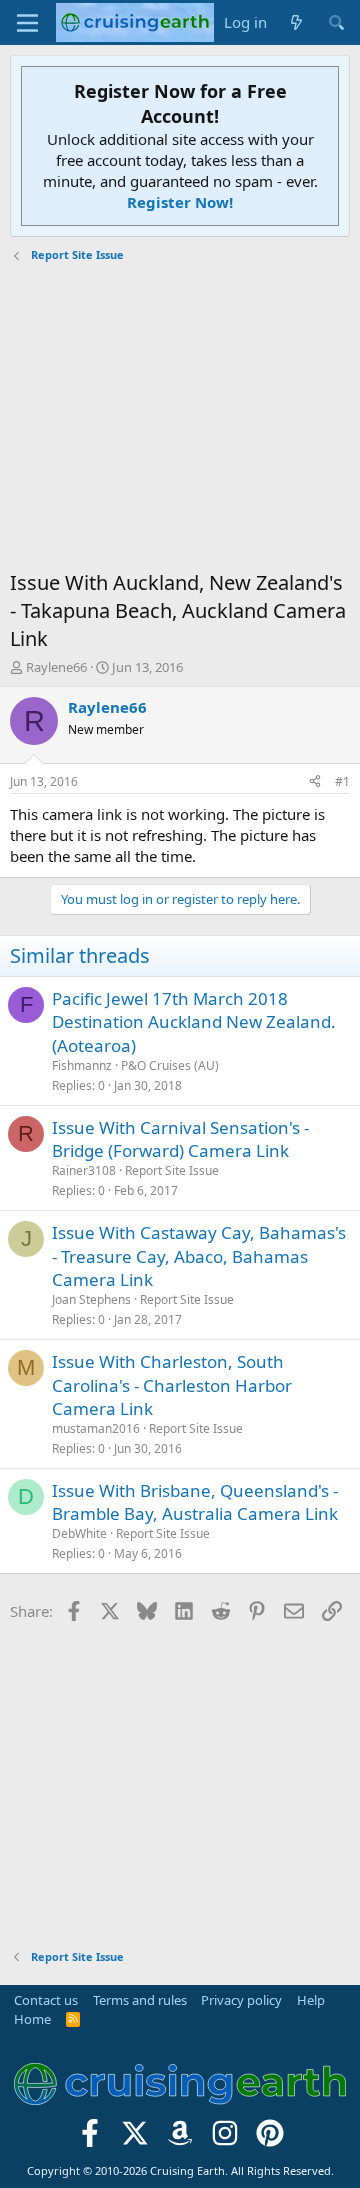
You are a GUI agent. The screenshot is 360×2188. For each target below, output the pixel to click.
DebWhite (79, 1533)
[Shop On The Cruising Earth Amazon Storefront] (180, 2139)
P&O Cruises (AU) (170, 1065)
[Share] (315, 782)
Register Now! (180, 202)
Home (32, 2019)
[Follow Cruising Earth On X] (135, 2139)
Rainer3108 (84, 1170)
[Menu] (27, 23)
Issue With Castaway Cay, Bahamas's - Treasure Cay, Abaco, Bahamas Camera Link (199, 1256)
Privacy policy (241, 2000)
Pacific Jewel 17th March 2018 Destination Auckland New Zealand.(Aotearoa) (194, 1022)
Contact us (46, 2000)
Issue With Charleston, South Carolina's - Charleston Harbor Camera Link (172, 1385)
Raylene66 (56, 667)
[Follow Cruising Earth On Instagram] (224, 2139)
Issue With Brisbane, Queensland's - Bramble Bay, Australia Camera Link (195, 1502)
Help (311, 2000)
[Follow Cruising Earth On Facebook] (90, 2139)
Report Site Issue (172, 1170)
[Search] (336, 22)
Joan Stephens (91, 1299)
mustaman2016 (96, 1428)
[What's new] (296, 22)
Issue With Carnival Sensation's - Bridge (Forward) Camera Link (180, 1139)
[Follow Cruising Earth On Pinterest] (269, 2139)
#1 (342, 781)
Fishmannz (82, 1065)
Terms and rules (140, 2000)
